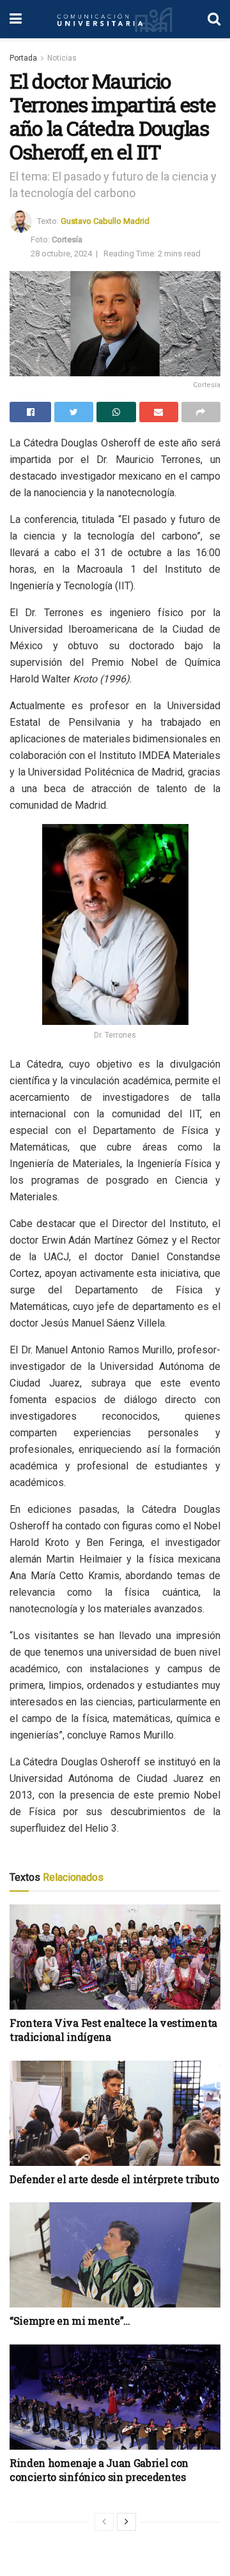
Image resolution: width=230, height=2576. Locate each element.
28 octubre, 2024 (61, 254)
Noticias (62, 58)
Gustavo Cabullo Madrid (105, 221)
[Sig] (126, 2522)
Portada (23, 58)
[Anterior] (104, 2522)
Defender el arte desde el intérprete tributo (114, 2179)
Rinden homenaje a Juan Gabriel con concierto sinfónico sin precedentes (99, 2470)
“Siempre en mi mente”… (70, 2321)
